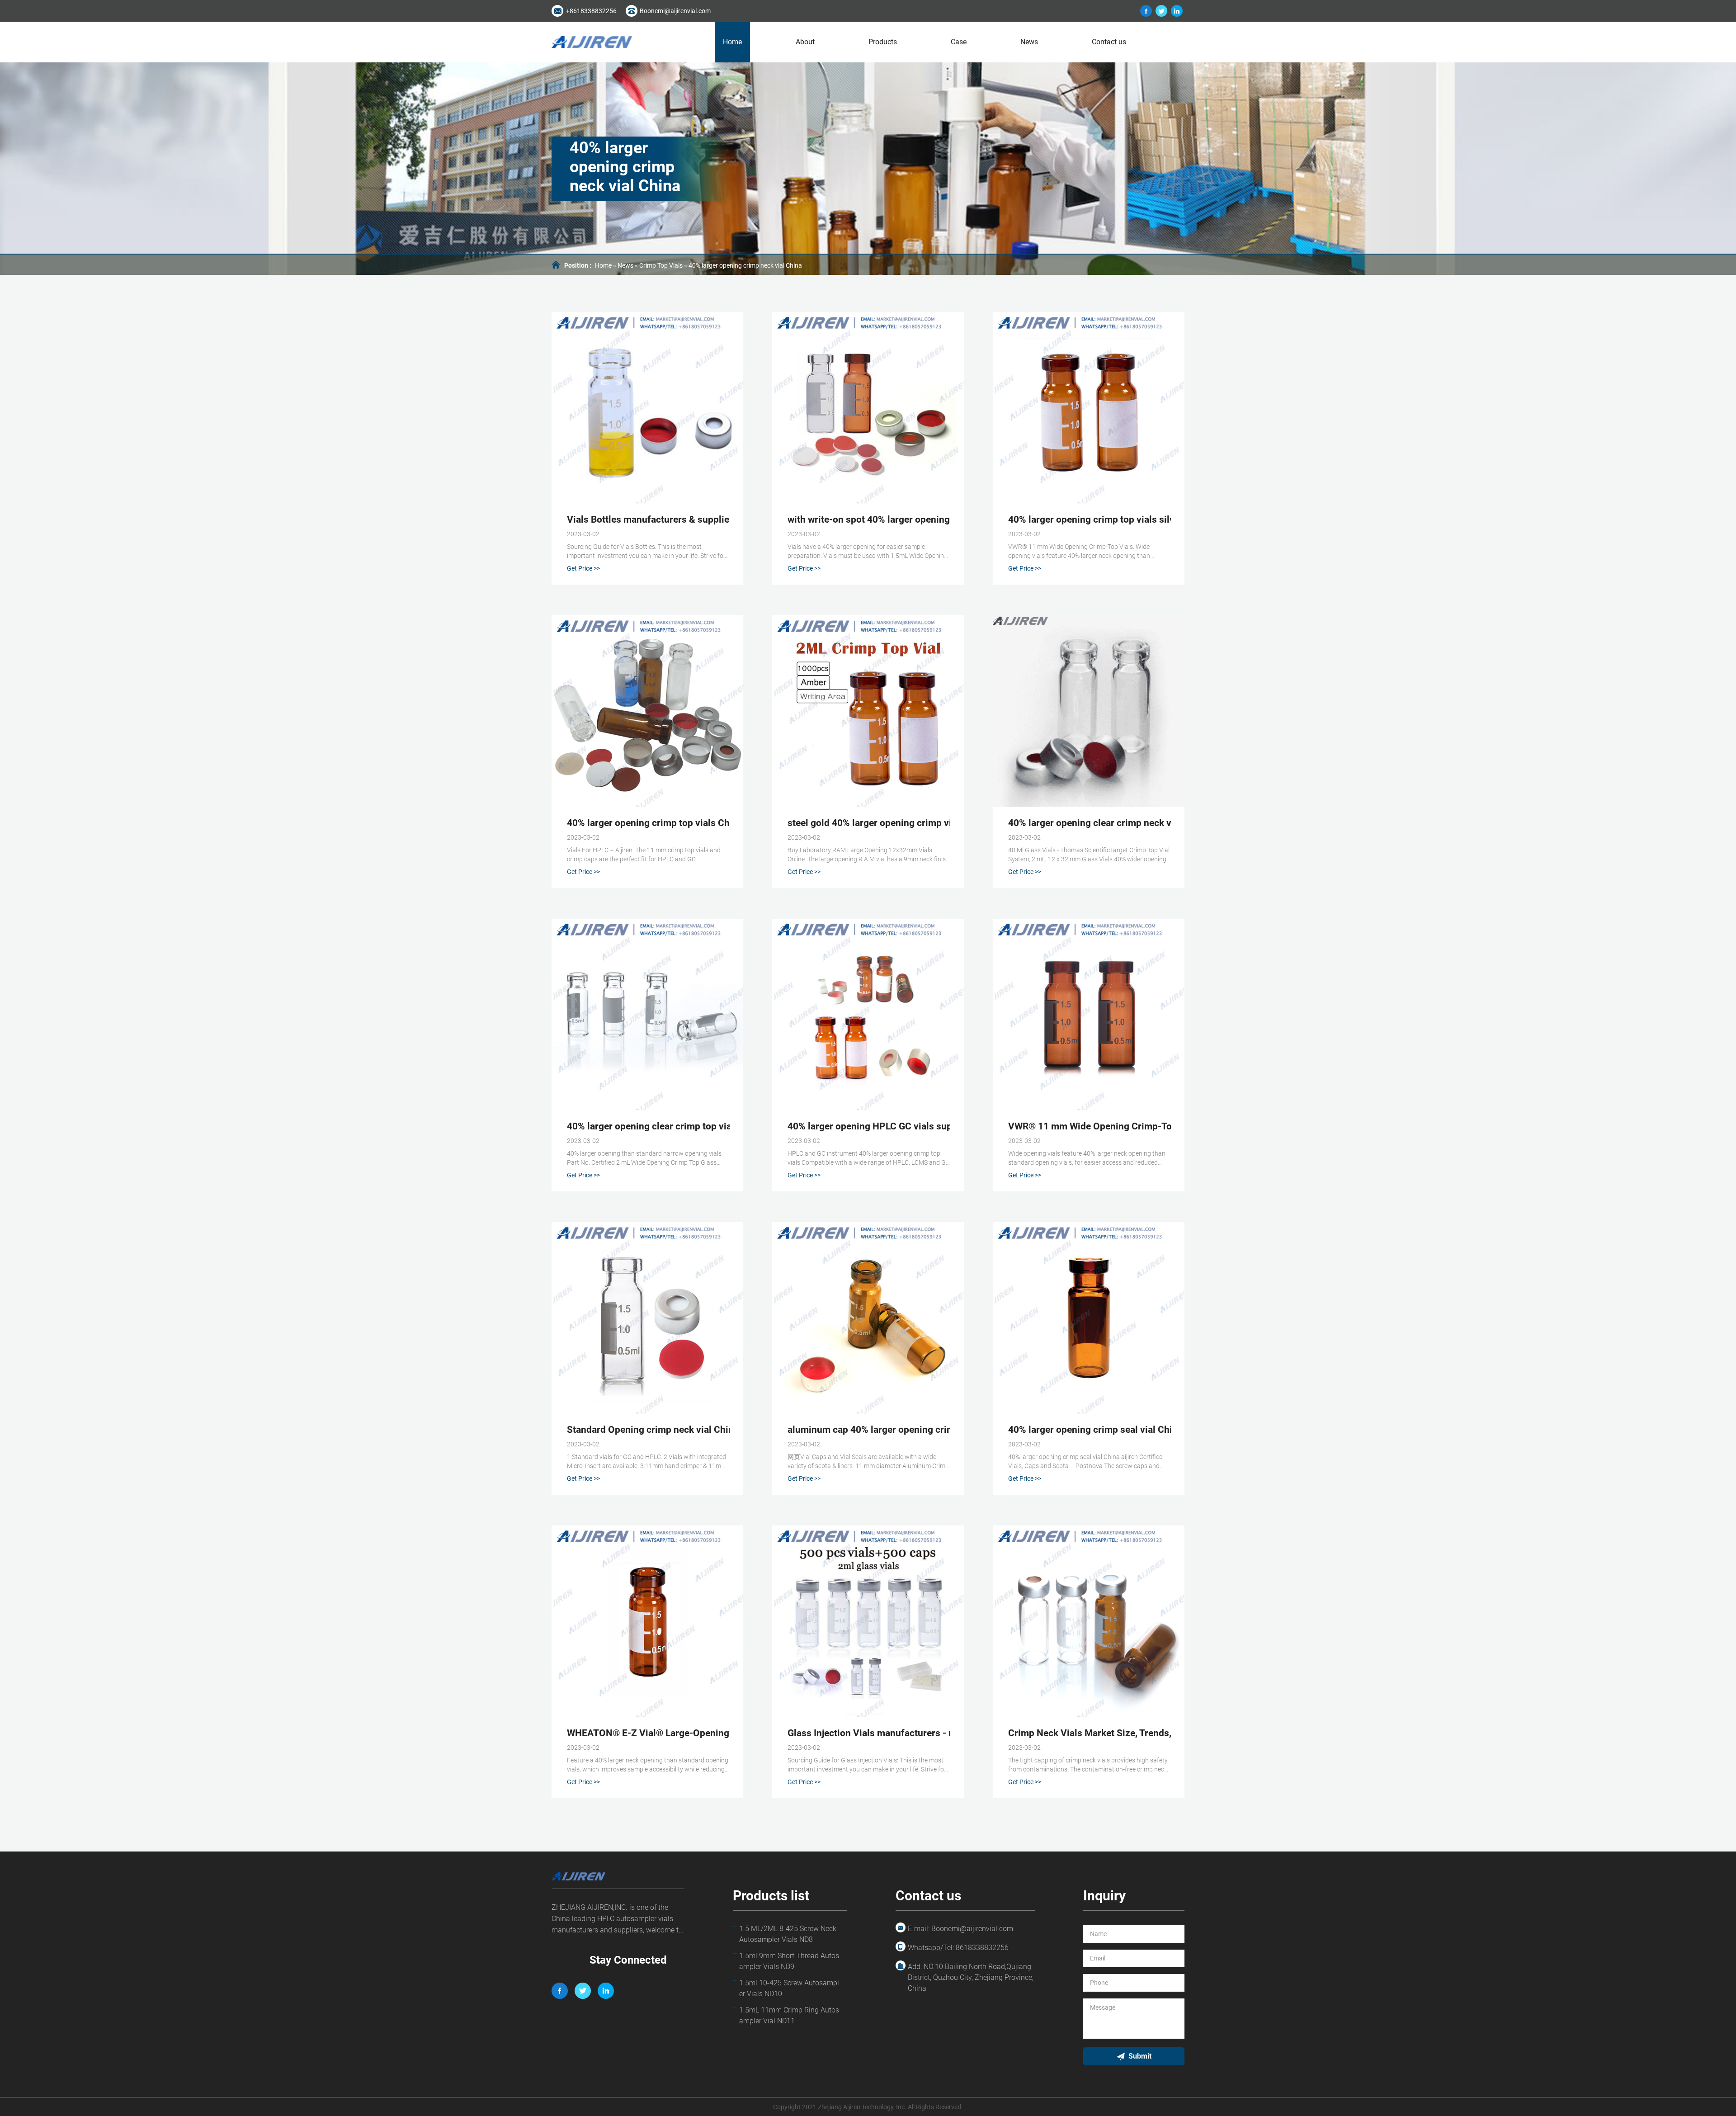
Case (959, 42)
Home (732, 42)
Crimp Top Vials (661, 265)
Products (883, 42)
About (805, 42)
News (1029, 42)
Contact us (1109, 42)
